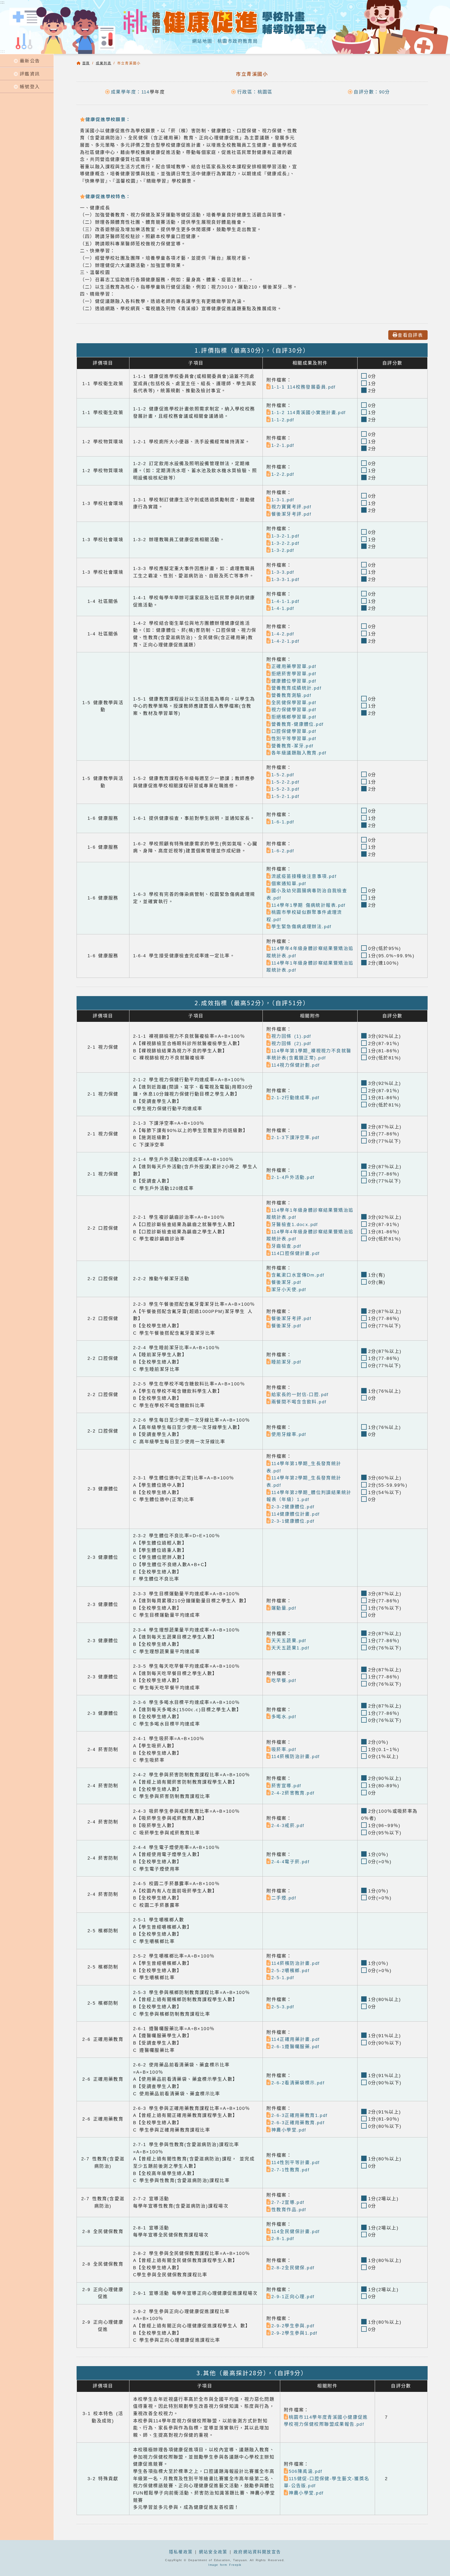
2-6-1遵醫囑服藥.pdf (296, 2047)
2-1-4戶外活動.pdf (293, 1177)
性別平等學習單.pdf (294, 739)
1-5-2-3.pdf (286, 789)
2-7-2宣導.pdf (288, 2202)
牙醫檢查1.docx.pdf (295, 1224)
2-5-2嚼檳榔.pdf (290, 1971)
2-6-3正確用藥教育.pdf (298, 2123)
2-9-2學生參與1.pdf (295, 2333)
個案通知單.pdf (289, 884)
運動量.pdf (284, 1608)
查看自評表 (410, 335)
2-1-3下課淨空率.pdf (296, 1137)
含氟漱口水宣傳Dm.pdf (298, 1275)
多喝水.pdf (284, 1717)
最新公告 (30, 61)
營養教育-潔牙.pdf (293, 746)
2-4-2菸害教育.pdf (293, 1793)
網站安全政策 (213, 2552)
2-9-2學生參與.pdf (293, 2326)
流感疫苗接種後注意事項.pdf (304, 876)
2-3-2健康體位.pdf (293, 1507)
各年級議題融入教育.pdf (299, 753)
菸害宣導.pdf (286, 1786)
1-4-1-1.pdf (286, 601)
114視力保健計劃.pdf (296, 1065)
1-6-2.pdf (283, 851)
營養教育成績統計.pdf (296, 688)
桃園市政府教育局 (238, 41)
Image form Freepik (225, 2565)
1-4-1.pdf (283, 608)
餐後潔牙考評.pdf (291, 514)
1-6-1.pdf (283, 822)
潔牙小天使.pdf (289, 1290)
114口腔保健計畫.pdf (296, 1253)
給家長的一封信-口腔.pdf (300, 1395)
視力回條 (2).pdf (291, 1043)
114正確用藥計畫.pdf (296, 2039)
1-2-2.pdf (283, 474)
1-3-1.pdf (283, 500)
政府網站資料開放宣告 (257, 2552)
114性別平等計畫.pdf (296, 2162)
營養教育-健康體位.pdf (298, 724)
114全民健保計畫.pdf (296, 2231)
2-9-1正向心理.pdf (293, 2297)
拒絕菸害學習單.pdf (294, 674)
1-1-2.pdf (283, 420)
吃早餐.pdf (284, 1680)
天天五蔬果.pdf (289, 1641)
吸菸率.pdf (284, 1749)
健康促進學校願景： (108, 119)
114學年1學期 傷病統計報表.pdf (309, 905)
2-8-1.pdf (283, 2239)
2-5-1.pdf (283, 1978)
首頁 (86, 63)
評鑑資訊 (30, 74)
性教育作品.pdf (289, 2210)
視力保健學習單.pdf (294, 710)
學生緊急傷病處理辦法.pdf (302, 927)
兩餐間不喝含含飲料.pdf (299, 1402)
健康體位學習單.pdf (294, 681)
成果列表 (104, 63)
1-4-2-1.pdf (286, 641)
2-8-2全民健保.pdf (293, 2268)
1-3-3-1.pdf (286, 579)
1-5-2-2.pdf (286, 782)
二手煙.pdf (284, 1898)
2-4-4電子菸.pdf (290, 1862)
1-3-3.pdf (283, 572)
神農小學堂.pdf (289, 2130)
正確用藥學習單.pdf (294, 666)
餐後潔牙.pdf (286, 1282)
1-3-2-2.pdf (286, 543)
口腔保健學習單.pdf (294, 731)
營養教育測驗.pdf (291, 695)
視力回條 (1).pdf (291, 1036)
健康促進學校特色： (108, 196)
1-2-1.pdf (283, 445)
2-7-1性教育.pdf (290, 2170)
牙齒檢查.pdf (286, 1246)
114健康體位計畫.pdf (296, 1514)
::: (3, 51)
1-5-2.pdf (283, 775)
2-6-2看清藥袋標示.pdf (298, 2083)
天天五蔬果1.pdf (290, 1648)
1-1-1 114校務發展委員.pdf (304, 387)
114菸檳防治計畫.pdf (296, 1756)
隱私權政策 (181, 2552)
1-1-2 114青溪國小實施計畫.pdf (309, 412)
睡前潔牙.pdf (286, 1362)
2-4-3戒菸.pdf (288, 1825)
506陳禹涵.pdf (306, 2471)
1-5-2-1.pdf (286, 796)
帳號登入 (30, 86)
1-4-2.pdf (283, 634)
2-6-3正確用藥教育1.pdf (300, 2115)
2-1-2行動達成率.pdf (296, 1098)
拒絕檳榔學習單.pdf (294, 717)
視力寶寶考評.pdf (291, 507)
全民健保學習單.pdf (294, 703)
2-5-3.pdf (283, 2007)
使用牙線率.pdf (289, 1434)
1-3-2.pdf (283, 550)
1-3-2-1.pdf (286, 536)
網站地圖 (202, 41)
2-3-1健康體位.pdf (293, 1521)
